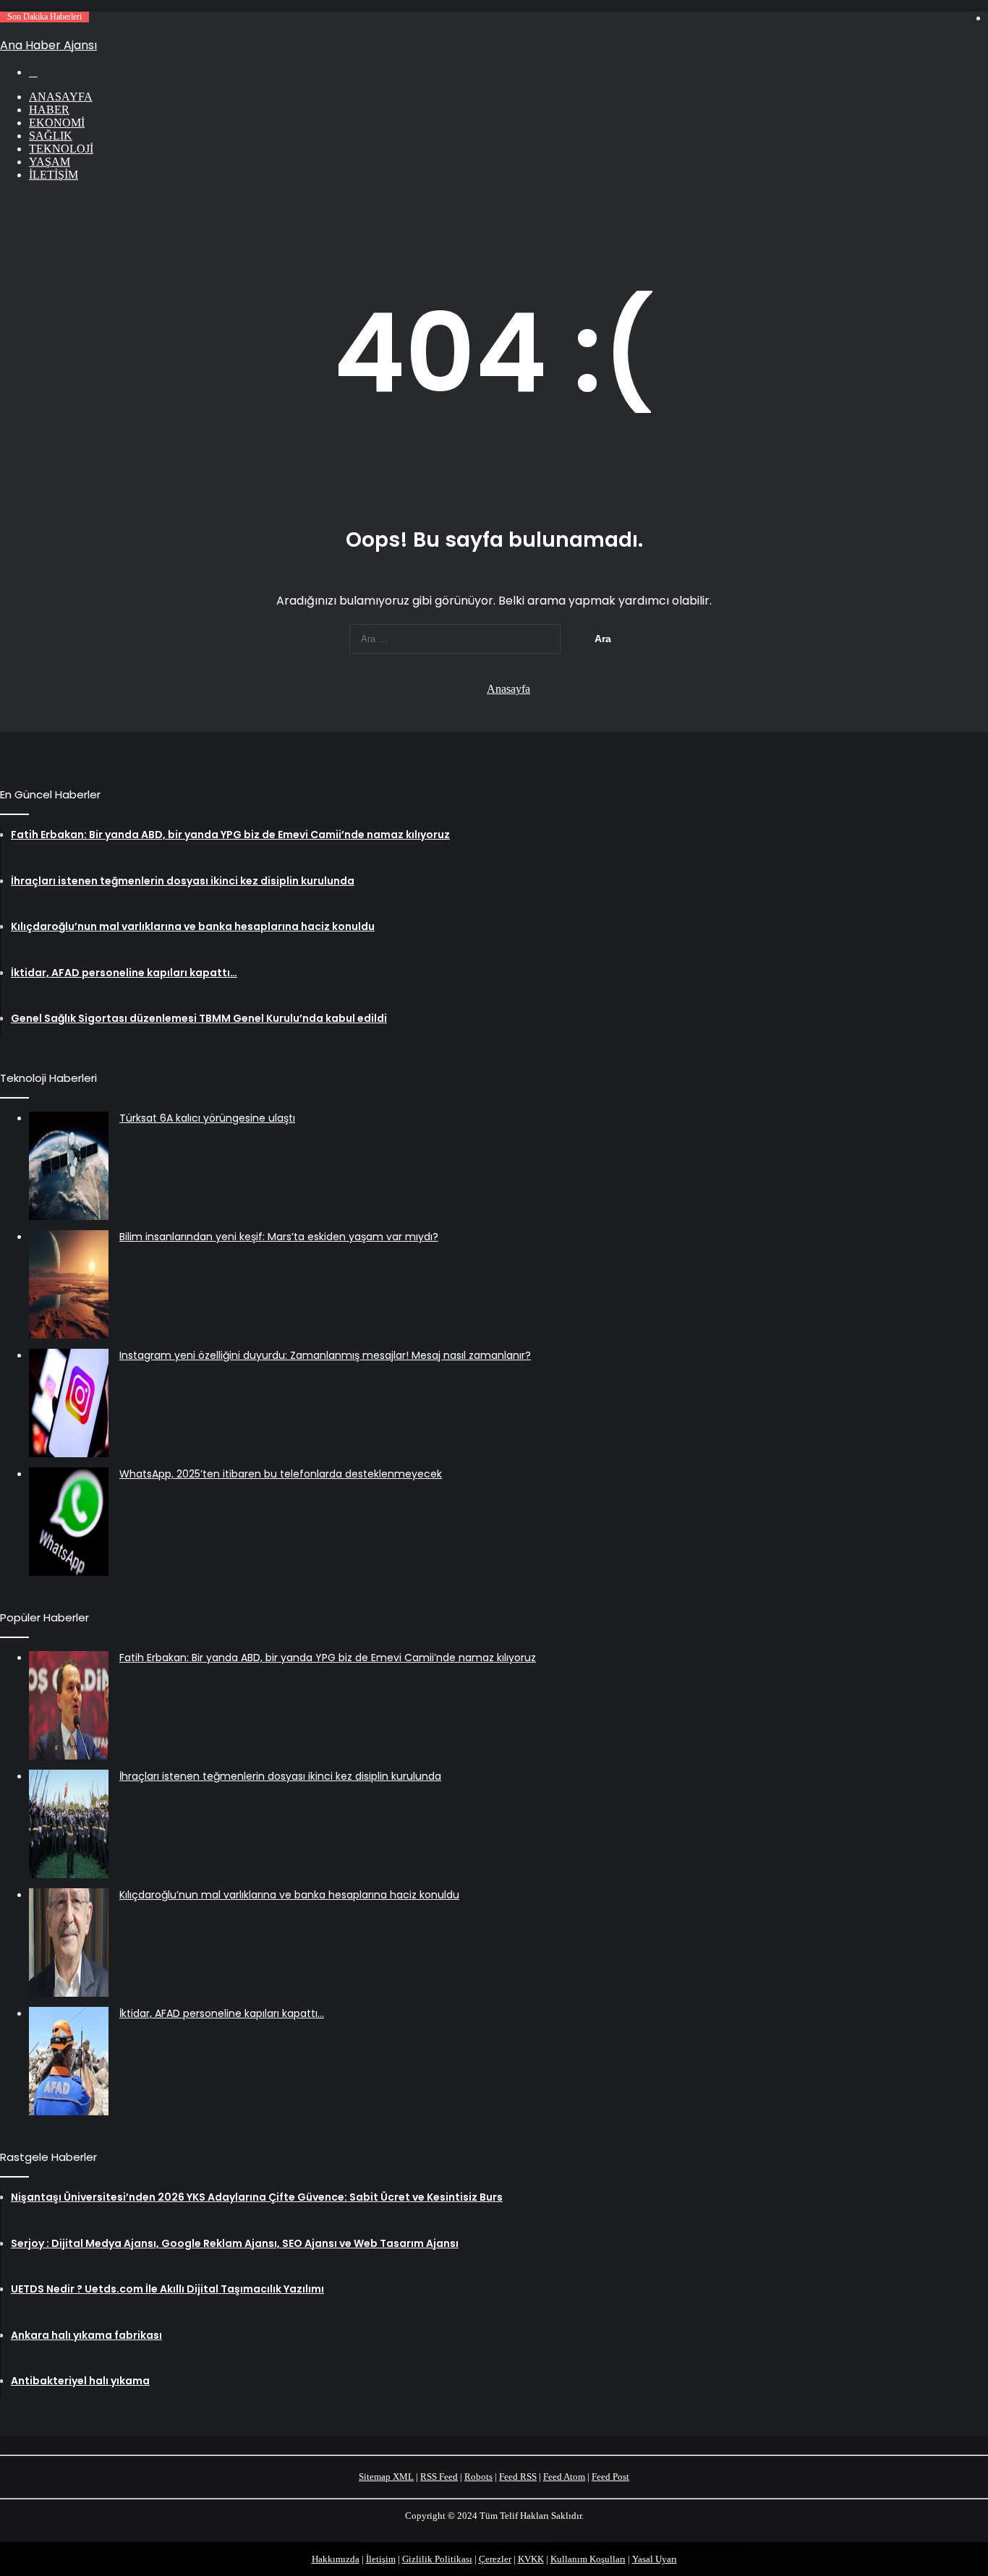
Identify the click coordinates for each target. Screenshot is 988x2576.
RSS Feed (439, 2477)
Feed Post (610, 2477)
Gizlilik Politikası (437, 2559)
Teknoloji (61, 149)
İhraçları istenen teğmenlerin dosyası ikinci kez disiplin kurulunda (280, 1776)
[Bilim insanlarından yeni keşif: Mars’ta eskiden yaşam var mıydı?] (69, 1284)
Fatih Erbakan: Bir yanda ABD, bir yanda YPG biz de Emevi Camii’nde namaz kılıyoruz (328, 1658)
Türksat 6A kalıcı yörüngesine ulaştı (207, 1118)
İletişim (54, 175)
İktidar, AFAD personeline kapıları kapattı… (222, 2013)
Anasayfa (61, 97)
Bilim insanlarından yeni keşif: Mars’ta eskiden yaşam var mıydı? (279, 1237)
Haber (49, 110)
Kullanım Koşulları (588, 2559)
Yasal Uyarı (655, 2559)
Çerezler (495, 2559)
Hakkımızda (336, 2559)
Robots (478, 2477)
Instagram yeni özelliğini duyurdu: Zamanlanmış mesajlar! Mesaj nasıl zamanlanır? (325, 1355)
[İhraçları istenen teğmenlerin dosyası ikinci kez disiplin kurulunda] (69, 1824)
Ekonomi (57, 123)
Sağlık (51, 136)
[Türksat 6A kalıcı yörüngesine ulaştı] (69, 1166)
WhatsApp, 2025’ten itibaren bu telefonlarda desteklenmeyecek (281, 1474)
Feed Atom (564, 2477)
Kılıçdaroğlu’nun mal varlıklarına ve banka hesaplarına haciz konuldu (289, 1895)
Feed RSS (518, 2477)
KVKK (531, 2559)
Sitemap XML (386, 2477)
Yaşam (50, 162)
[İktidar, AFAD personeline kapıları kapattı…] (69, 2061)
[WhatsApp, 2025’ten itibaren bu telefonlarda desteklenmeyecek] (69, 1522)
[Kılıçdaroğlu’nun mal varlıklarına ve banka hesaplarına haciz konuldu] (69, 1942)
